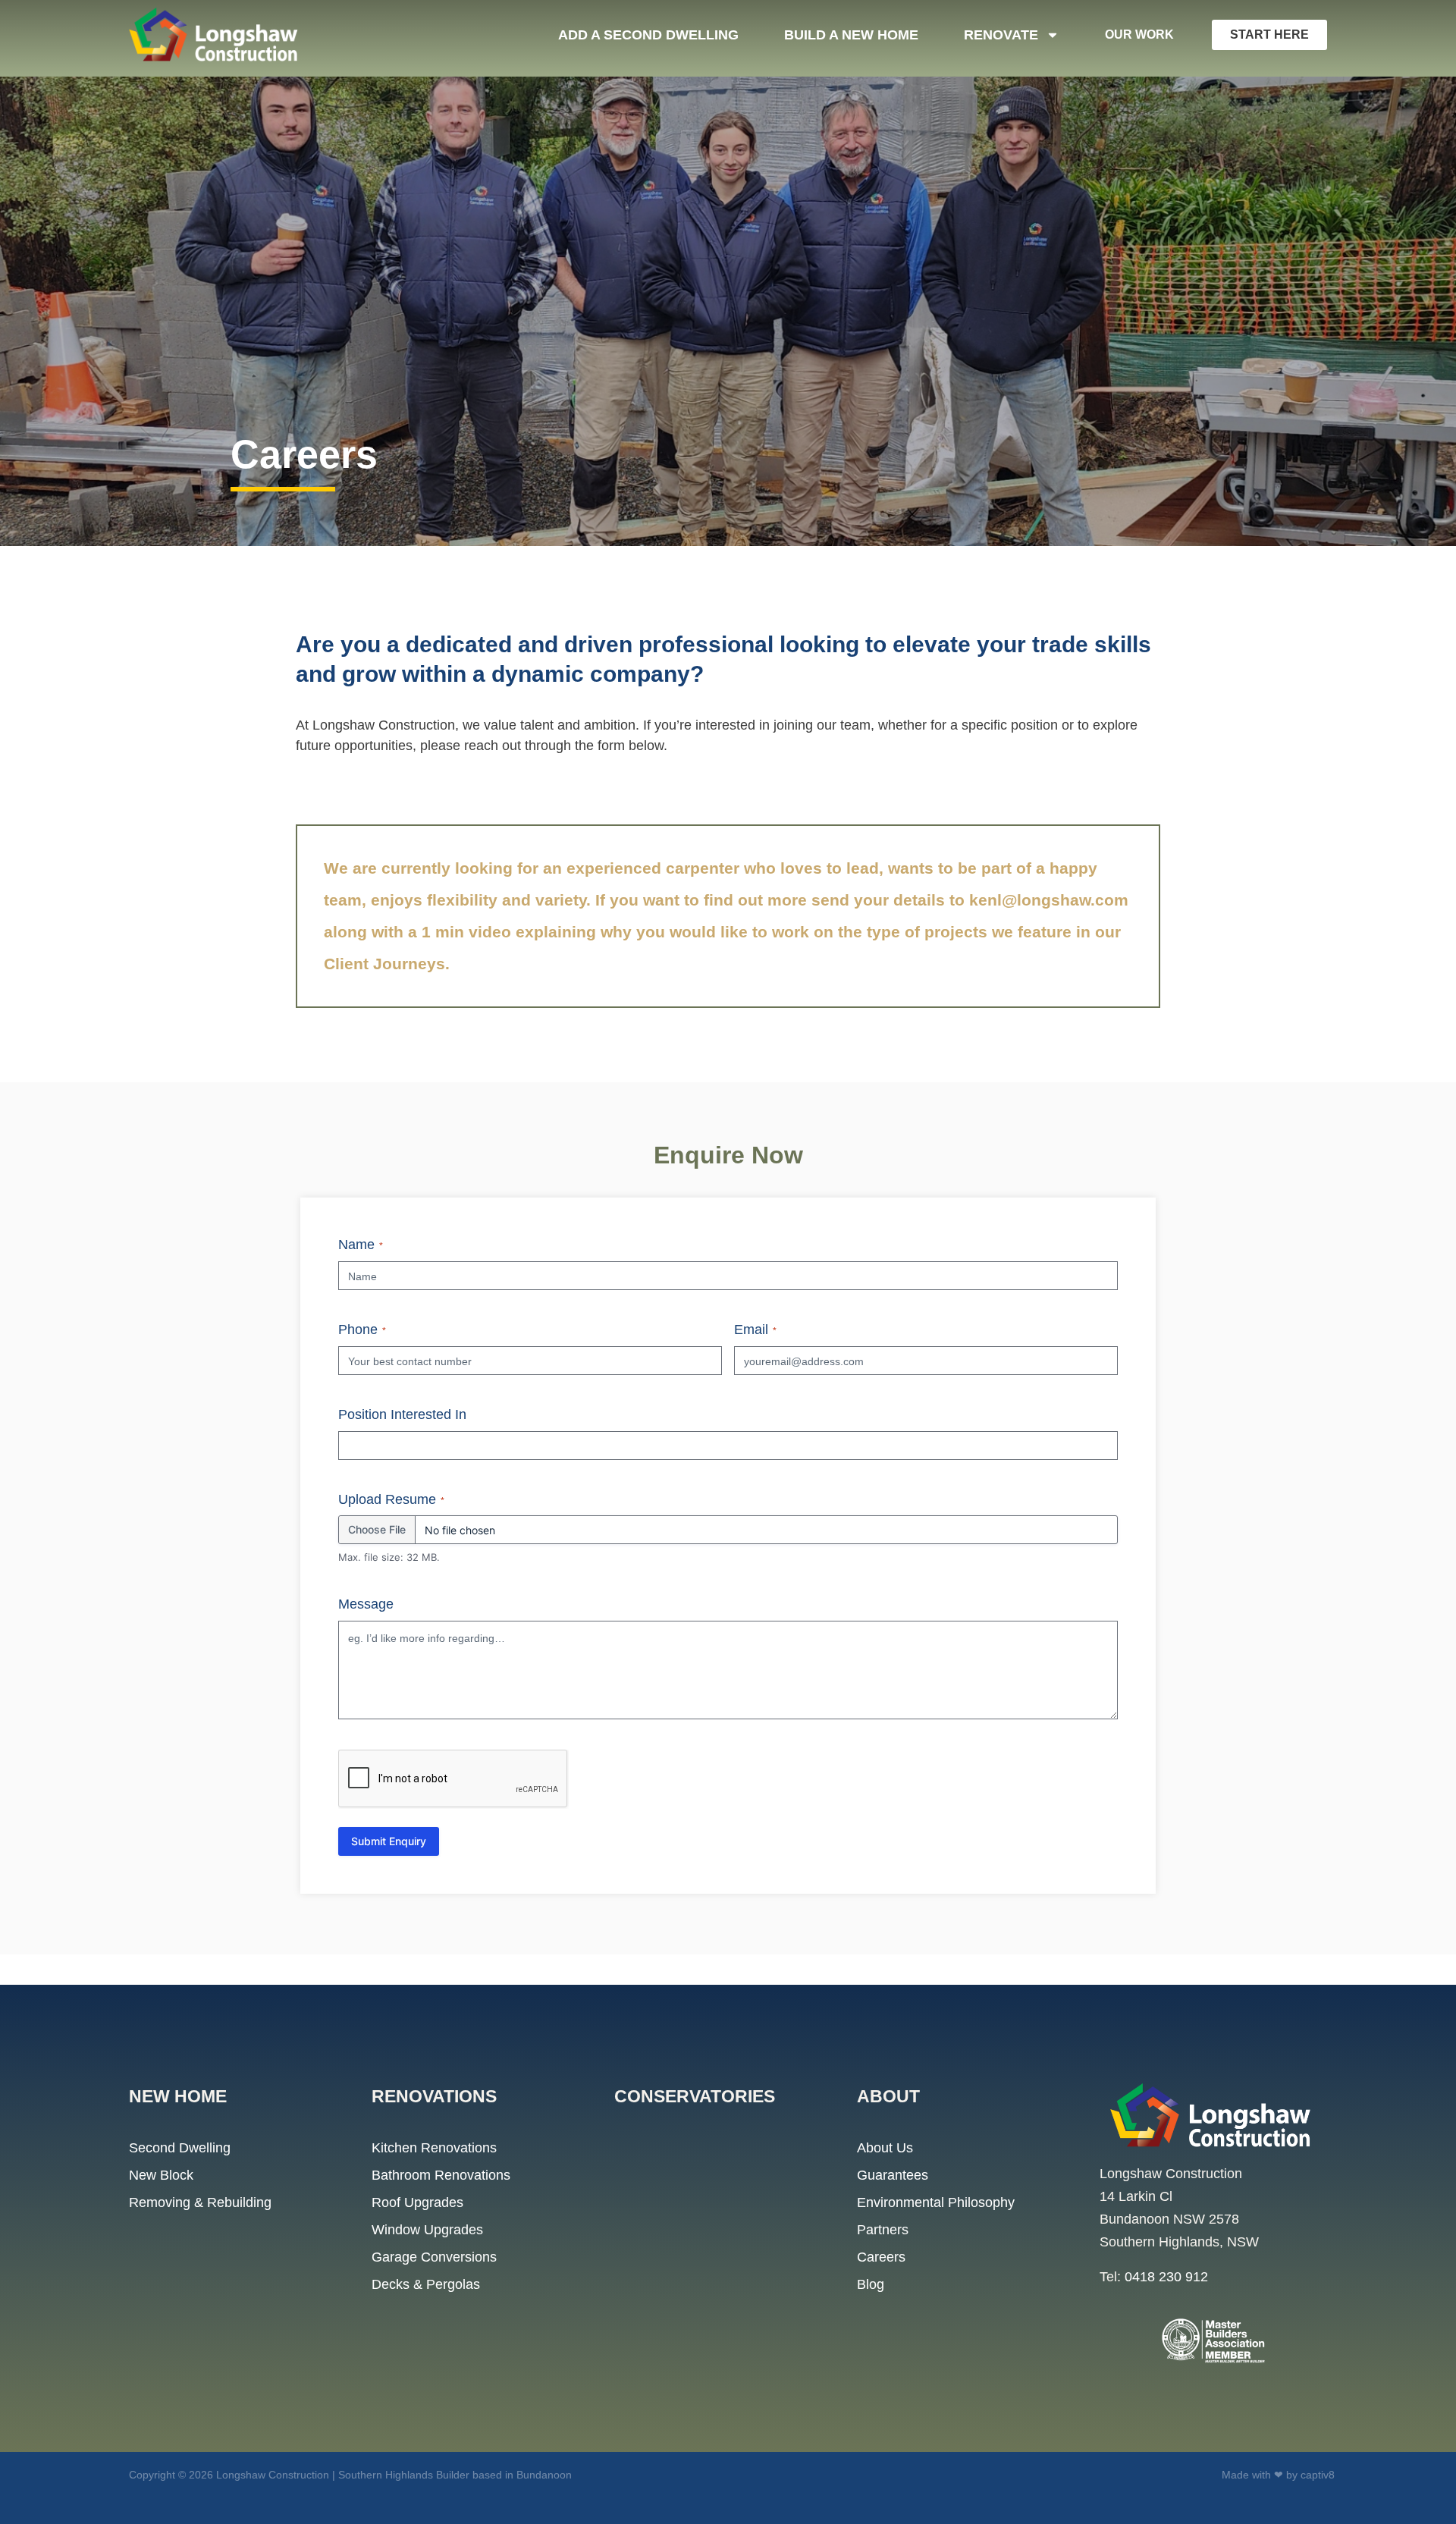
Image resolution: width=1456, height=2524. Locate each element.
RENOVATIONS (434, 2096)
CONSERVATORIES (695, 2096)
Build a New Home (851, 35)
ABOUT (888, 2096)
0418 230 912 (1166, 2277)
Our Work (1139, 35)
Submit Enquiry (389, 1841)
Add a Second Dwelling (648, 35)
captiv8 (1318, 2475)
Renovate (1001, 35)
